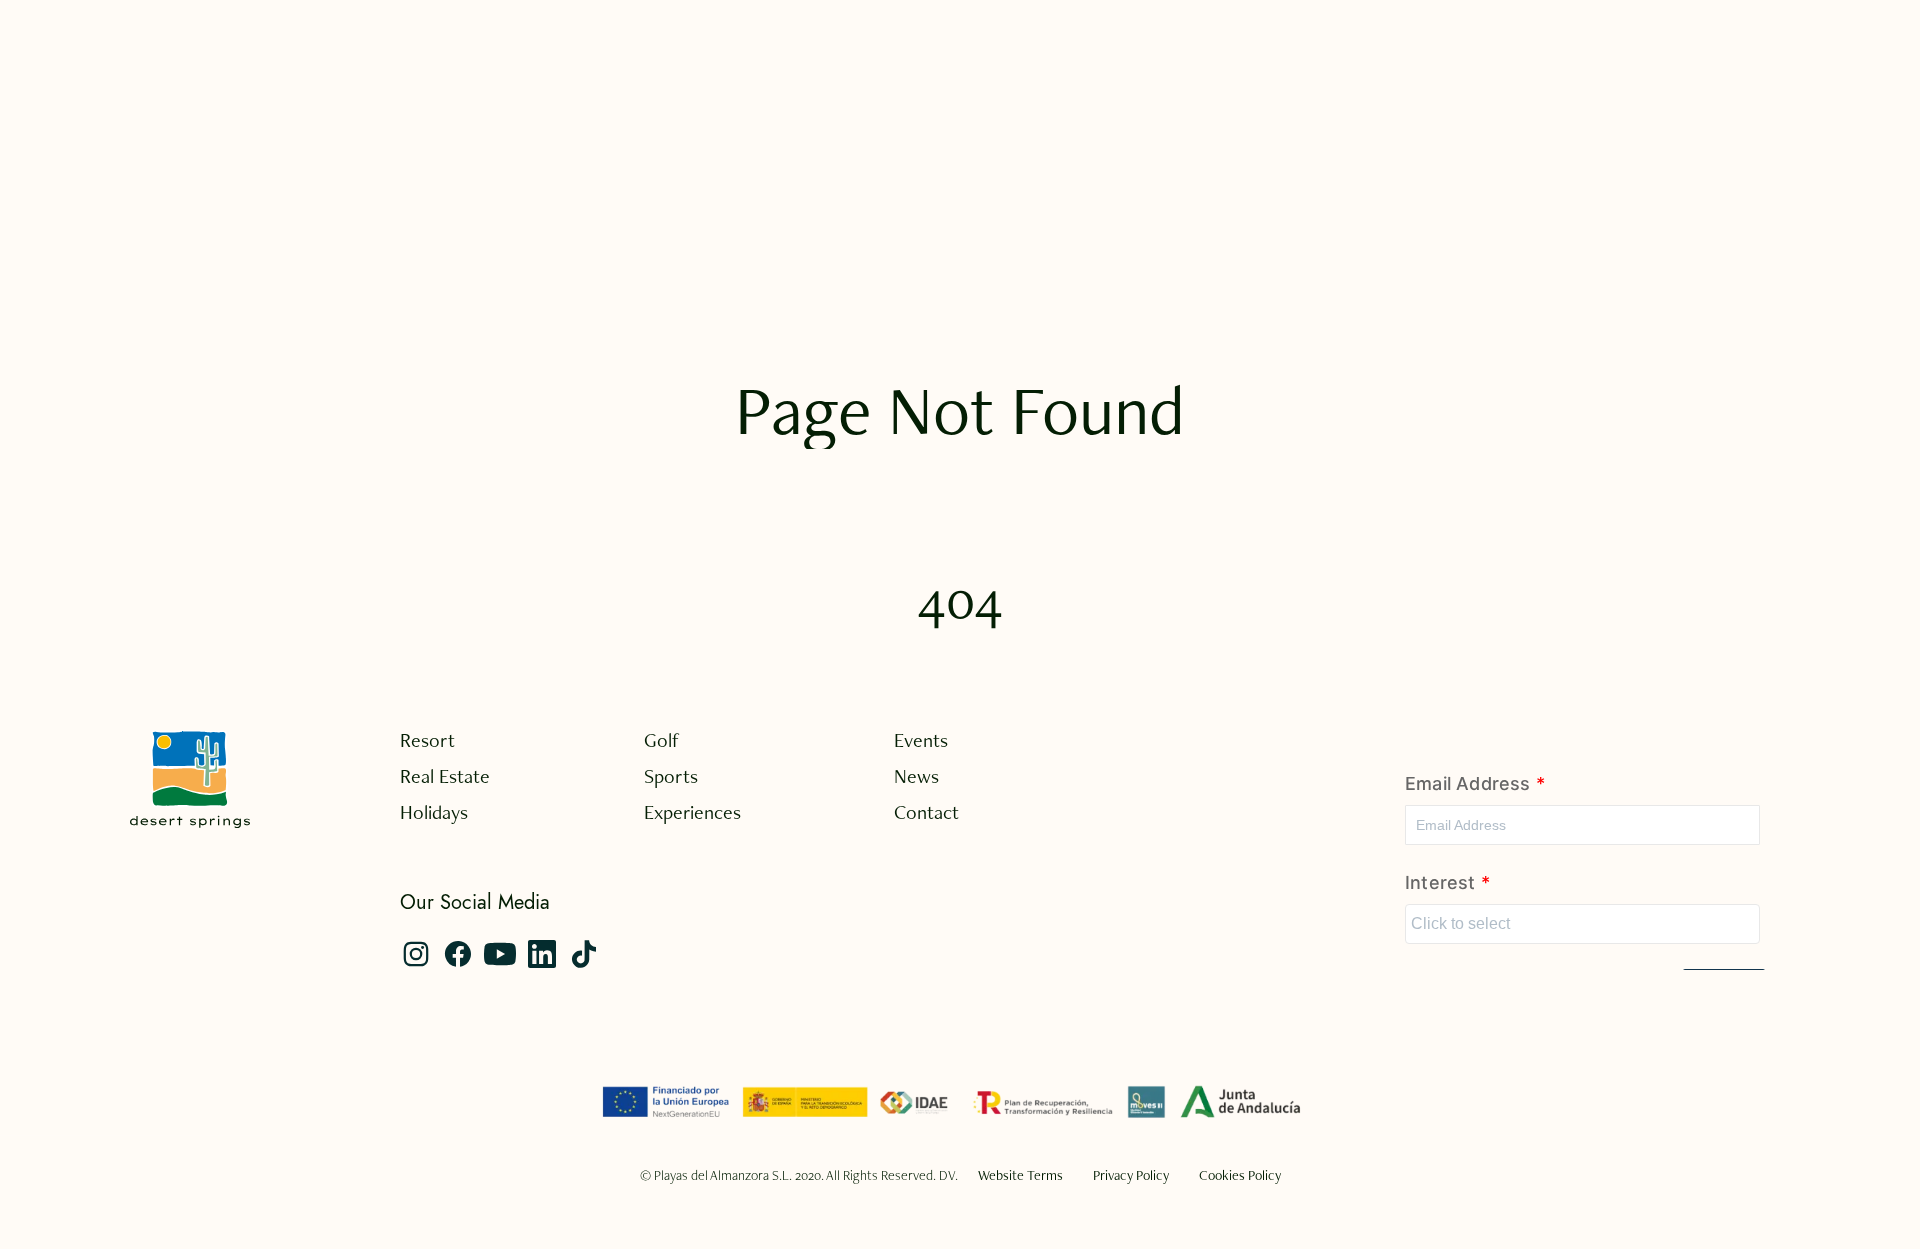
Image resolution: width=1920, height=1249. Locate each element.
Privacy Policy (1131, 1175)
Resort (427, 740)
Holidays (434, 812)
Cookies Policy (1240, 1175)
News (916, 776)
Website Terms (1020, 1175)
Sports (671, 776)
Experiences (692, 812)
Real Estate (445, 776)
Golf (662, 740)
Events (921, 740)
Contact (926, 812)
